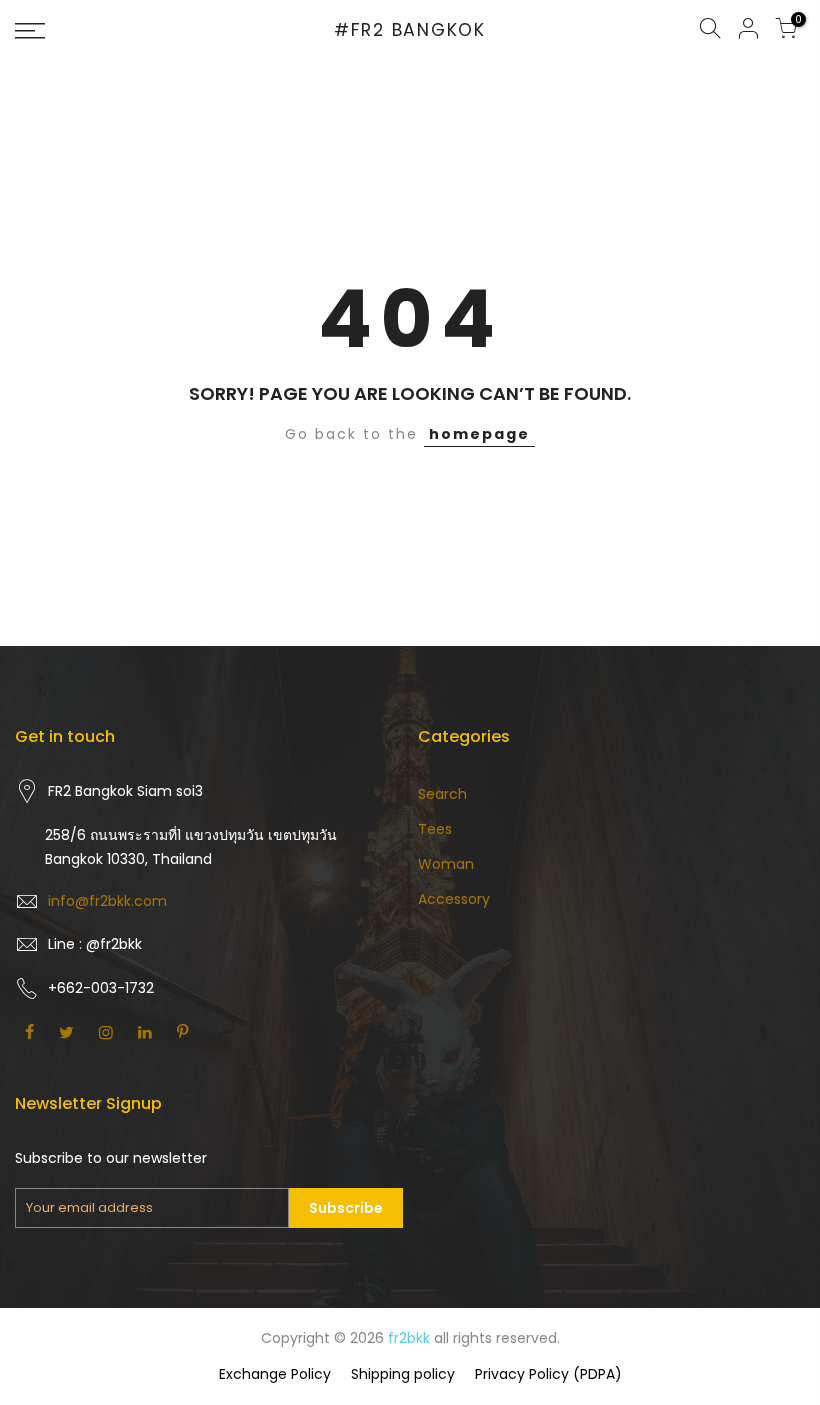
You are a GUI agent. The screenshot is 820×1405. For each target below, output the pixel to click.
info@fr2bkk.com (107, 901)
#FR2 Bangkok (410, 31)
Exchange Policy (275, 1374)
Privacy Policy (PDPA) (548, 1374)
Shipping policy (403, 1374)
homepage (479, 434)
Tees (435, 829)
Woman (446, 864)
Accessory (454, 899)
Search (442, 794)
